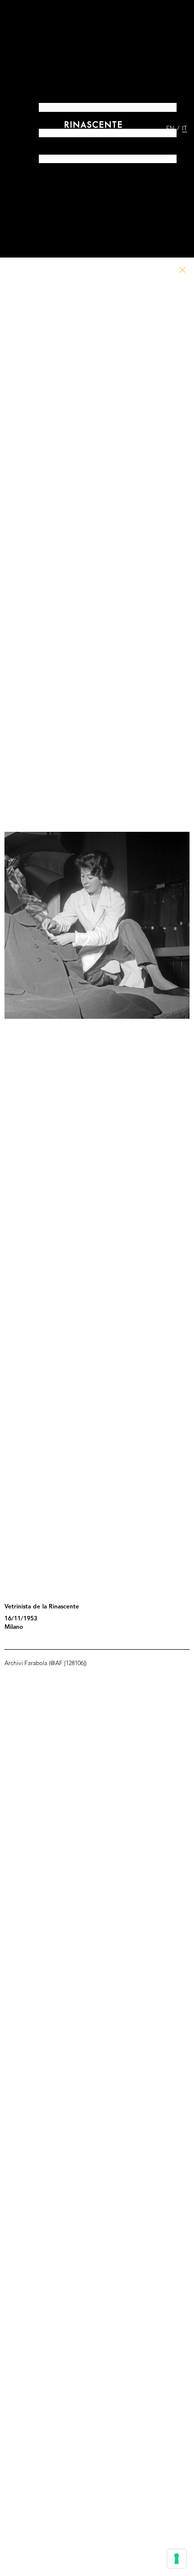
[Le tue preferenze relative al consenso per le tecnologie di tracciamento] (177, 2559)
